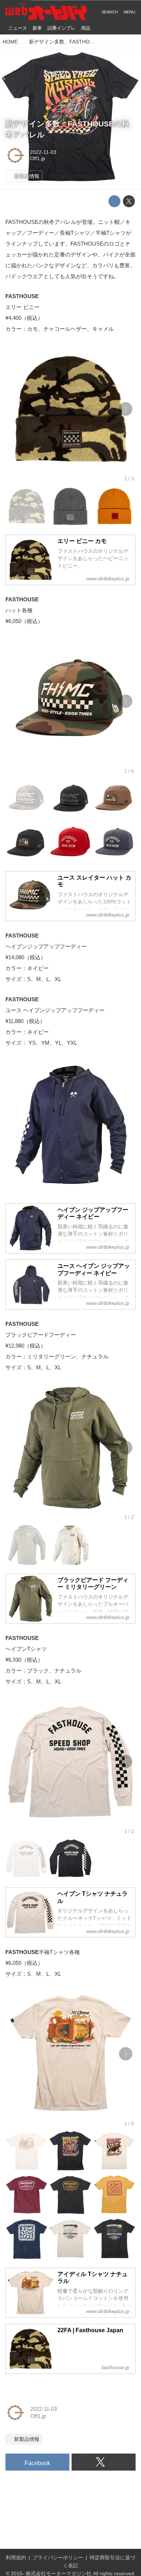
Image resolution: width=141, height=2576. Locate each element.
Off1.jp (38, 158)
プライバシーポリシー (58, 2558)
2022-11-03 (43, 152)
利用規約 (16, 2558)
